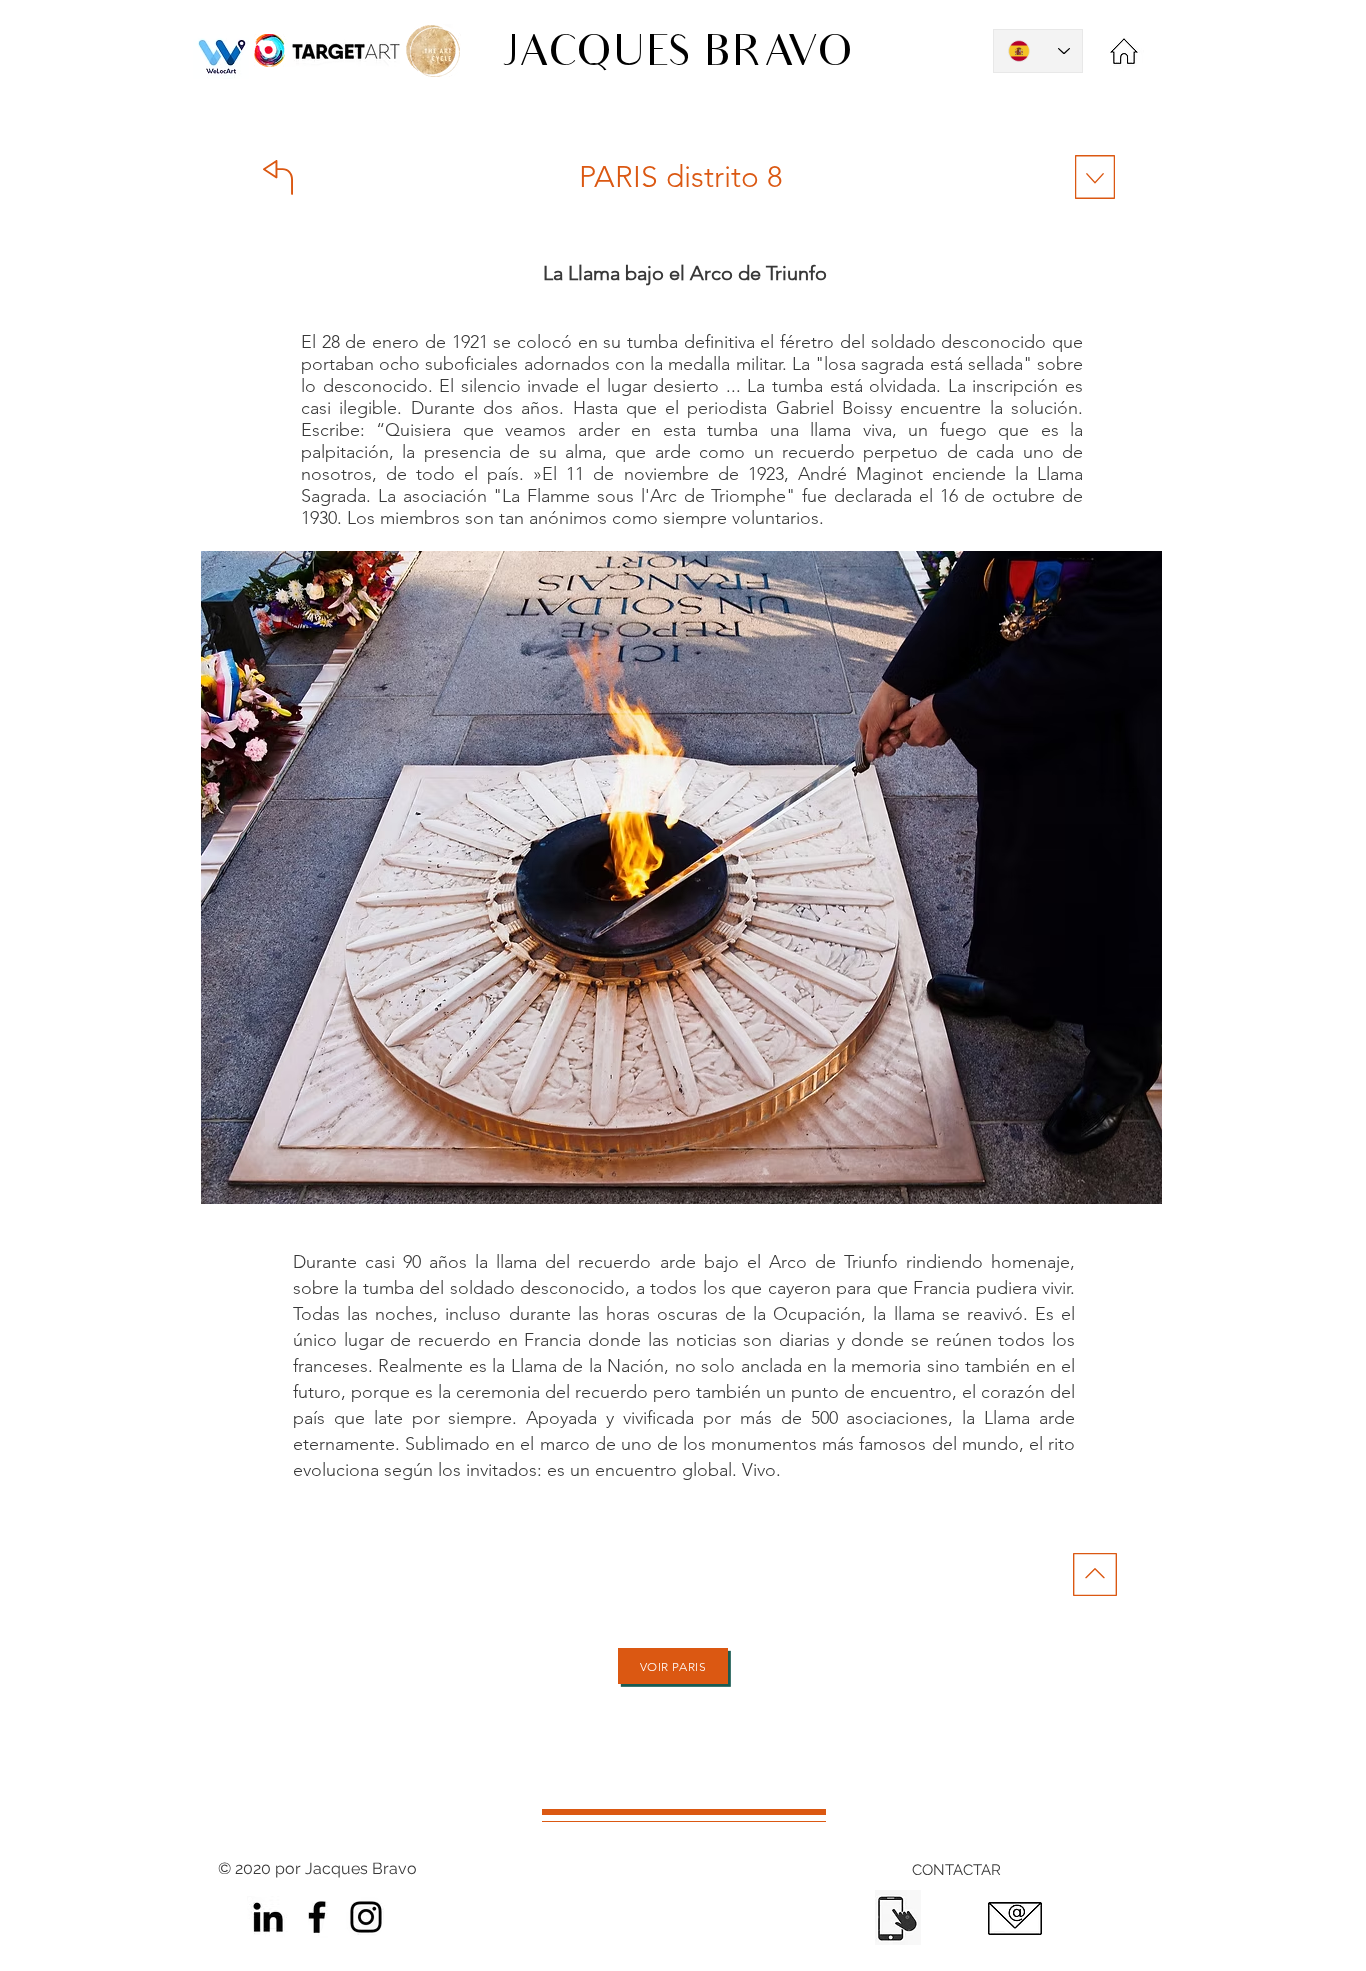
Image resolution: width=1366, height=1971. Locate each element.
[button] (681, 877)
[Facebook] (317, 1917)
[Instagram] (366, 1917)
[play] (1118, 567)
